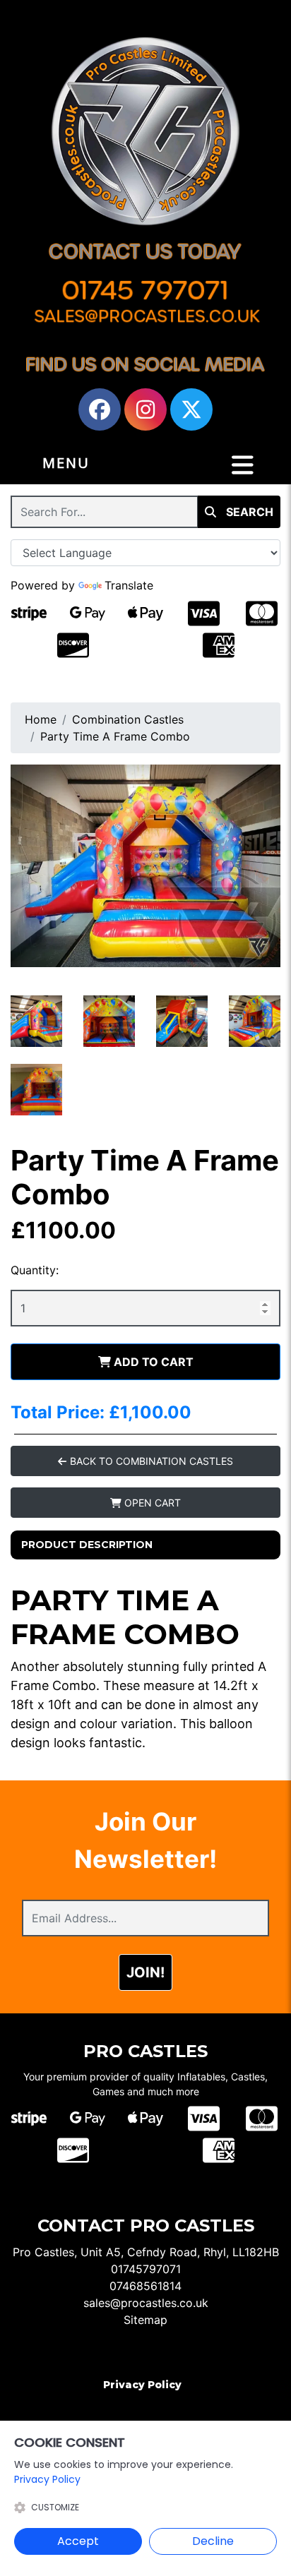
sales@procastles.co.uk (146, 2303)
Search (248, 512)
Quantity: (35, 1270)
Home (41, 719)
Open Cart (151, 1503)
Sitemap (145, 2320)
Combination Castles (128, 719)
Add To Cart (152, 1362)
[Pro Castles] (145, 131)
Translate (129, 585)
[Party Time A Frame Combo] (145, 866)
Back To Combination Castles (150, 1461)
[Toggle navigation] (243, 465)
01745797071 (146, 2269)
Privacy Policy (142, 2385)
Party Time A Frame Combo (115, 736)
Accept (78, 2541)
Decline (213, 2541)
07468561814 (145, 2286)
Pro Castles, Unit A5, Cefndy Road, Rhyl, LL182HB (146, 2252)
